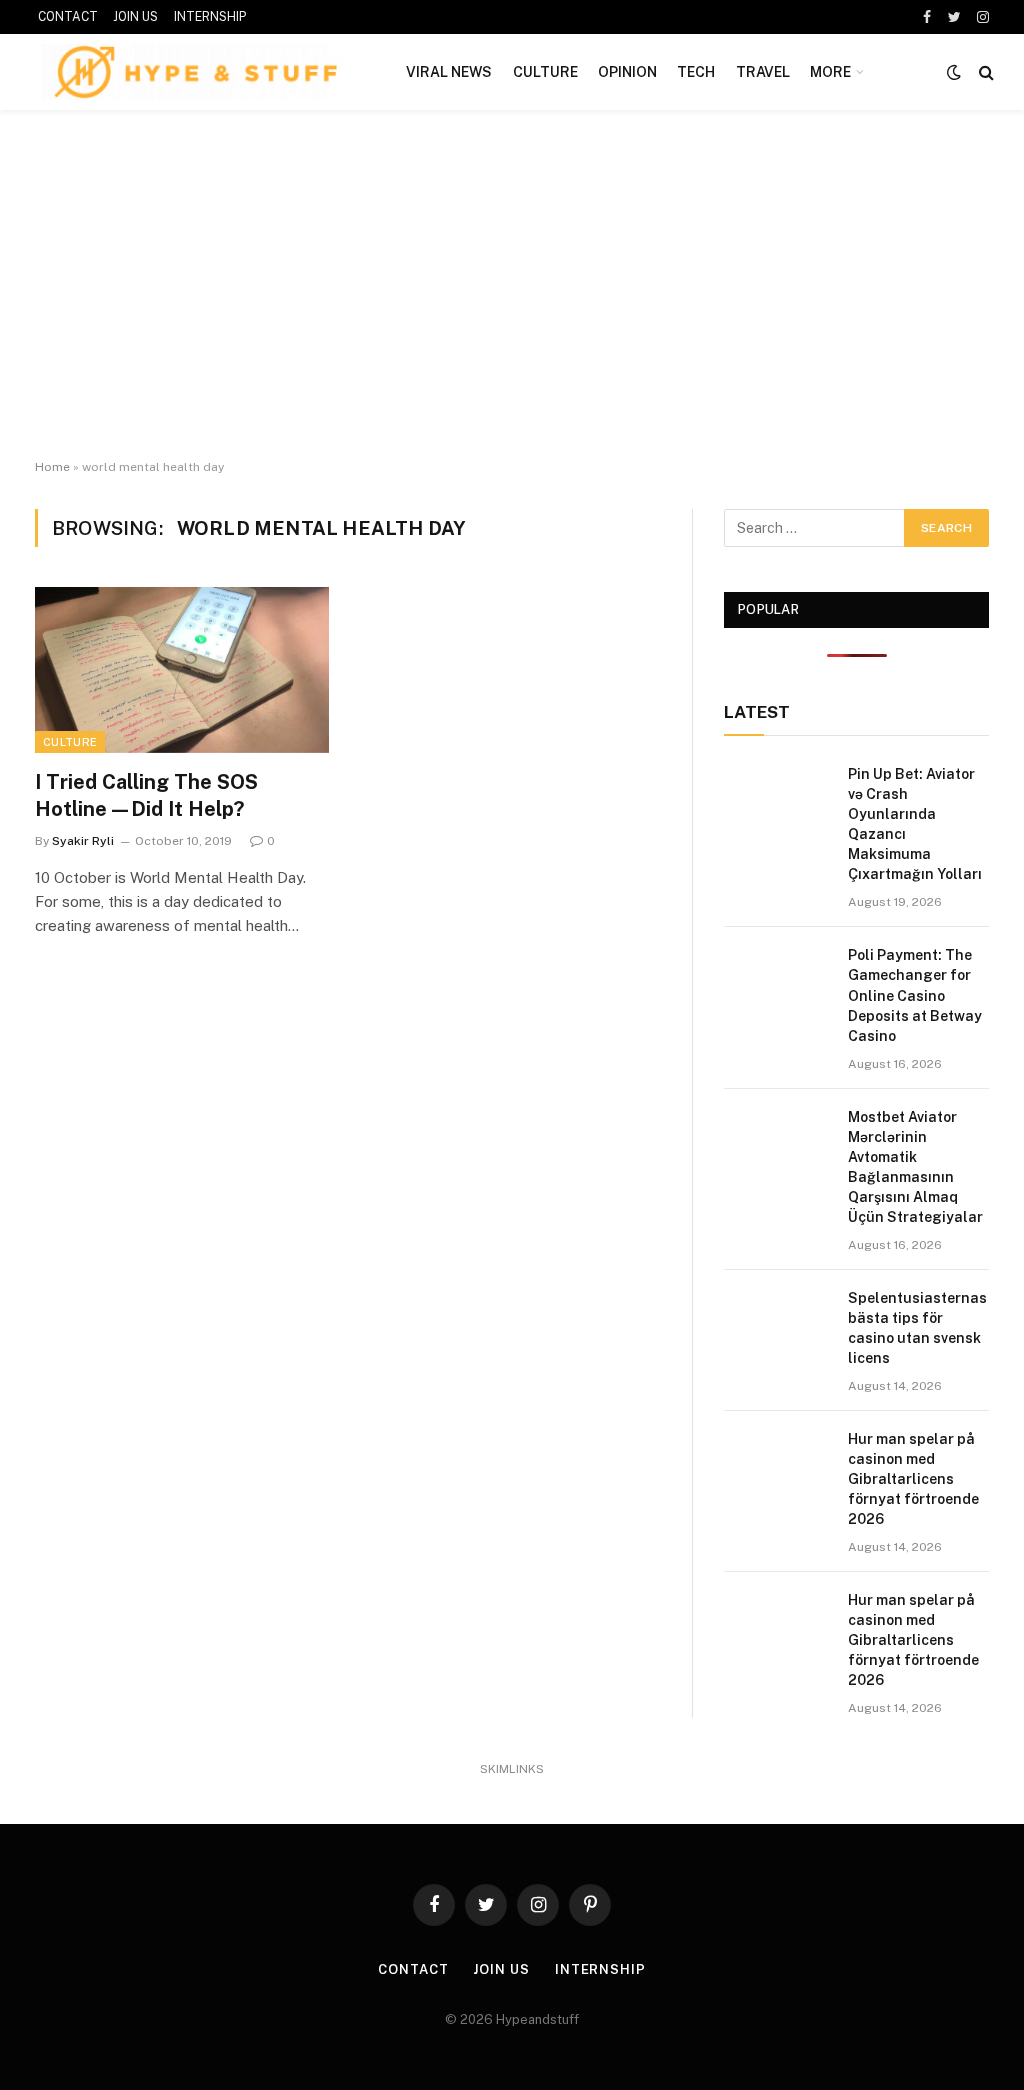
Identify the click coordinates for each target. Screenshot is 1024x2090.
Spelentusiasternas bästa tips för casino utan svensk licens (917, 1328)
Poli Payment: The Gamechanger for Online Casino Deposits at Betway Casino (915, 995)
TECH (696, 72)
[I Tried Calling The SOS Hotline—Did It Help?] (182, 669)
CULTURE (545, 72)
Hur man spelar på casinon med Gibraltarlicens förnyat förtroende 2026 (913, 1479)
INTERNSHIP (210, 17)
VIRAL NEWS (449, 72)
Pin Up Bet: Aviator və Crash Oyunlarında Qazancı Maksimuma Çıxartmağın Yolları (915, 824)
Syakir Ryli (83, 841)
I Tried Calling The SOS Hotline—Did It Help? (146, 795)
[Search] (984, 72)
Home (52, 467)
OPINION (627, 72)
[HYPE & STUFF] (195, 72)
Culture (70, 742)
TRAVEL (763, 72)
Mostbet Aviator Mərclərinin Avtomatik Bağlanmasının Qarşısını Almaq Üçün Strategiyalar (915, 1167)
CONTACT (68, 17)
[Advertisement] (512, 285)
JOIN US (135, 17)
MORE (830, 72)
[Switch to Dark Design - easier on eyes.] (954, 72)
